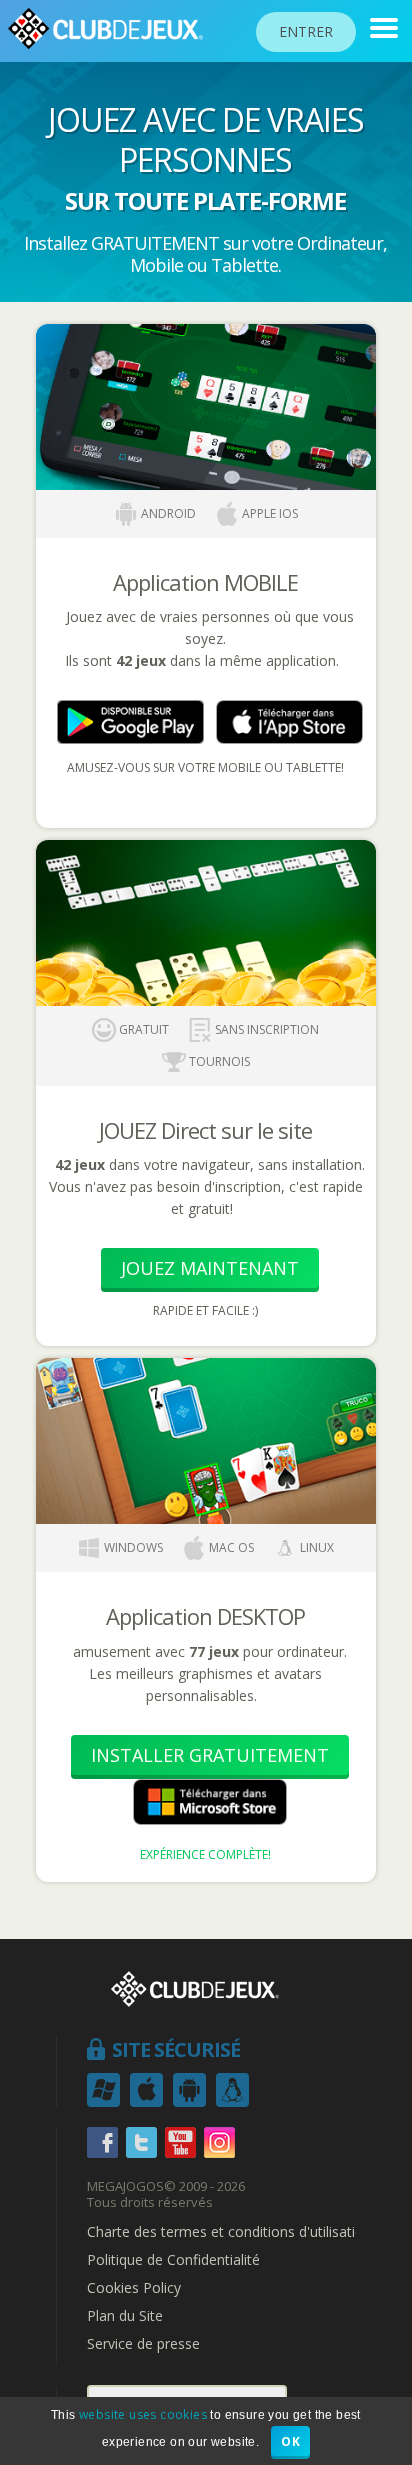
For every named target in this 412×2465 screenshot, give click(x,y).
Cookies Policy (134, 2288)
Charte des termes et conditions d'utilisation (229, 2232)
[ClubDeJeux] (384, 28)
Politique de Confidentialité (173, 2260)
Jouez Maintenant (210, 1268)
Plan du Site (125, 2316)
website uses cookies (143, 2414)
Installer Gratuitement (210, 1755)
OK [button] (290, 2441)
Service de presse (143, 2344)
